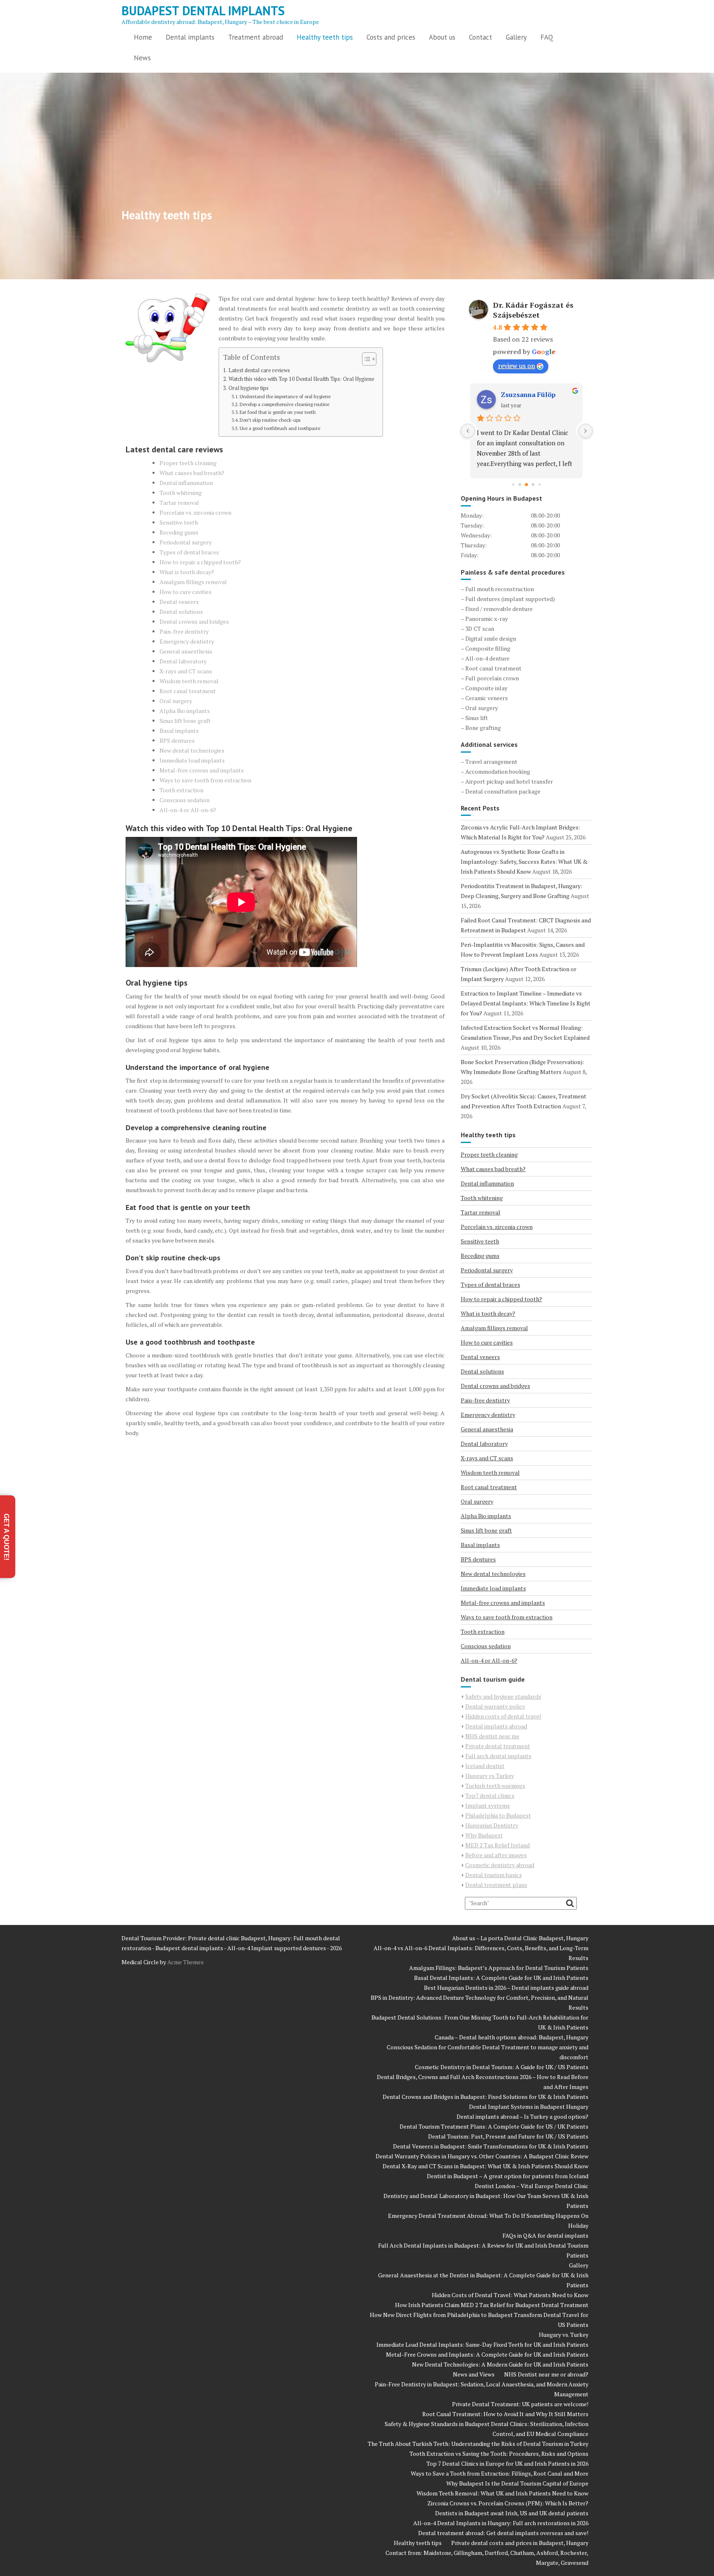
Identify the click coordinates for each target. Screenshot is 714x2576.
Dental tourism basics (494, 1875)
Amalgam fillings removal (193, 582)
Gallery (516, 37)
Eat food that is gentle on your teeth (278, 412)
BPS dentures (177, 740)
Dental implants (190, 37)
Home (143, 37)
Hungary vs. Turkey (564, 2335)
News (142, 58)
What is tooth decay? (187, 572)
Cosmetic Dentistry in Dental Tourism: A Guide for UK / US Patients (502, 2067)
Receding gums (179, 532)
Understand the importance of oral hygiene (285, 396)
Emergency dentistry (187, 641)
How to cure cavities (186, 592)
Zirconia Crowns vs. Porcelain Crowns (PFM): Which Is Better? (508, 2503)
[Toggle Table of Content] (365, 359)
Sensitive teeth (179, 522)
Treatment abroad (256, 37)
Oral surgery (176, 701)
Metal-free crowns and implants (202, 770)
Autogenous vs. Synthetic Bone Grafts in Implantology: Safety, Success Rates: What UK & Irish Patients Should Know (524, 861)
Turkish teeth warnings (495, 1786)
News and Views (474, 2374)
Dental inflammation (186, 483)
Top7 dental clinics (490, 1795)
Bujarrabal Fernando (534, 394)
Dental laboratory (183, 661)
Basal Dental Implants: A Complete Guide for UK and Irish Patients (501, 1978)
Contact (481, 37)
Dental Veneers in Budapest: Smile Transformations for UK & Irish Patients (491, 2146)
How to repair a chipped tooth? (200, 562)
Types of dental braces (189, 552)
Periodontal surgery (186, 542)
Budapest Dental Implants (203, 11)
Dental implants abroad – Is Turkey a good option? (522, 2116)
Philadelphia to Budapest (498, 1815)
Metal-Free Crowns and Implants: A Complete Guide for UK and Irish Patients (487, 2354)
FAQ (547, 37)
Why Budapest (484, 1835)
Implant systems (488, 1805)
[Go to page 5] (533, 485)
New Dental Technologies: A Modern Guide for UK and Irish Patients (500, 2364)
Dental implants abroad (496, 1726)
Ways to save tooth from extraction (205, 780)
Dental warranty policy (495, 1706)
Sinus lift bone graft (185, 721)
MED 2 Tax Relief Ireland (497, 1845)
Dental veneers (179, 602)
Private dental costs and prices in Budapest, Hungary (520, 2543)
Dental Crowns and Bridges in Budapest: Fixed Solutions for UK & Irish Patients (486, 2097)
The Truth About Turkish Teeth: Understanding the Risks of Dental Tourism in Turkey (478, 2444)
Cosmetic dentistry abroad (500, 1865)
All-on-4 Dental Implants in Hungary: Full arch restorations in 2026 (501, 2523)
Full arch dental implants (498, 1756)
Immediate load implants (192, 760)
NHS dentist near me (492, 1736)
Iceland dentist (485, 1766)
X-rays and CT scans (186, 671)
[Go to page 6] (540, 484)
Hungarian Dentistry (492, 1825)
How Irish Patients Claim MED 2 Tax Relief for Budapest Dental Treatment (492, 2305)
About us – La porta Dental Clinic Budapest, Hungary (520, 1938)
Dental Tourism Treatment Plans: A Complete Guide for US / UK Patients (494, 2126)
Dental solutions (181, 612)
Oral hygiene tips (249, 388)
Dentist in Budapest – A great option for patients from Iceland (508, 2176)
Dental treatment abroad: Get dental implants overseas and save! (503, 2533)
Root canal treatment (188, 691)
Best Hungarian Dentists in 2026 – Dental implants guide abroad (506, 1988)
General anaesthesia (186, 651)
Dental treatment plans (496, 1885)
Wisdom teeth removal (189, 681)
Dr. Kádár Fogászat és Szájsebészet (533, 310)
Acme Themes (186, 1962)
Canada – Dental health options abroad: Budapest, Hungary (512, 2037)
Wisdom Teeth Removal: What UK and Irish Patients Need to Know (502, 2493)
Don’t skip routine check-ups (270, 420)
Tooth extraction (181, 790)
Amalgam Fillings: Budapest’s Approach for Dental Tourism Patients (499, 1968)
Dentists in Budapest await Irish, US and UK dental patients (512, 2513)
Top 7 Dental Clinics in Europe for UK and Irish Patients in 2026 (507, 2463)
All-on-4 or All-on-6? (188, 810)
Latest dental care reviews (259, 370)
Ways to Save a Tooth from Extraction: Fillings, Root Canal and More (500, 2473)
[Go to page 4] (527, 485)
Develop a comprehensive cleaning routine (284, 404)
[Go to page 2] (513, 484)
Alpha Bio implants (185, 711)
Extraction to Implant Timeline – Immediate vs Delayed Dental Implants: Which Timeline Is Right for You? (526, 1003)
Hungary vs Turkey (490, 1776)
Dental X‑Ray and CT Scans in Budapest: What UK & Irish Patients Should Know (486, 2166)
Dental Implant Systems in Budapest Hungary (529, 2107)
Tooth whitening (181, 493)
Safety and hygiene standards (503, 1696)
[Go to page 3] (520, 485)
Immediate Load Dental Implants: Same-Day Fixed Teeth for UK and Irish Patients (482, 2344)
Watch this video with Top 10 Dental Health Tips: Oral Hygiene (301, 379)
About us (442, 37)
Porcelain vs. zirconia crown (195, 512)
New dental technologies (192, 750)
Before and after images (496, 1855)
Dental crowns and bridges (194, 621)
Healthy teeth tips (325, 37)
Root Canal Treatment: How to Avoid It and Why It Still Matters (505, 2414)
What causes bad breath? (192, 473)
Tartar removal (179, 503)
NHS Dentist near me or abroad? (546, 2374)
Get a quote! (6, 1536)
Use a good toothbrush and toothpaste (280, 428)
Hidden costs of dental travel (503, 1716)
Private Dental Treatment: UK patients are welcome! (520, 2404)
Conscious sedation (184, 800)
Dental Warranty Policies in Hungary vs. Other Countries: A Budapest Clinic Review (482, 2156)
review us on (516, 366)
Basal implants (179, 731)
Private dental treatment (498, 1746)
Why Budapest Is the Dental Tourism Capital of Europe (517, 2483)
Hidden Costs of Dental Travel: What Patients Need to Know (510, 2295)
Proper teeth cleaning (188, 463)
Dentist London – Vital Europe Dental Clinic (532, 2186)
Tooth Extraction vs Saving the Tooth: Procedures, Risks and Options (499, 2454)
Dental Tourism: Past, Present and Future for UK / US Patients (508, 2136)
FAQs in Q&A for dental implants (545, 2235)
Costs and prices (391, 37)
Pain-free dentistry (184, 631)
